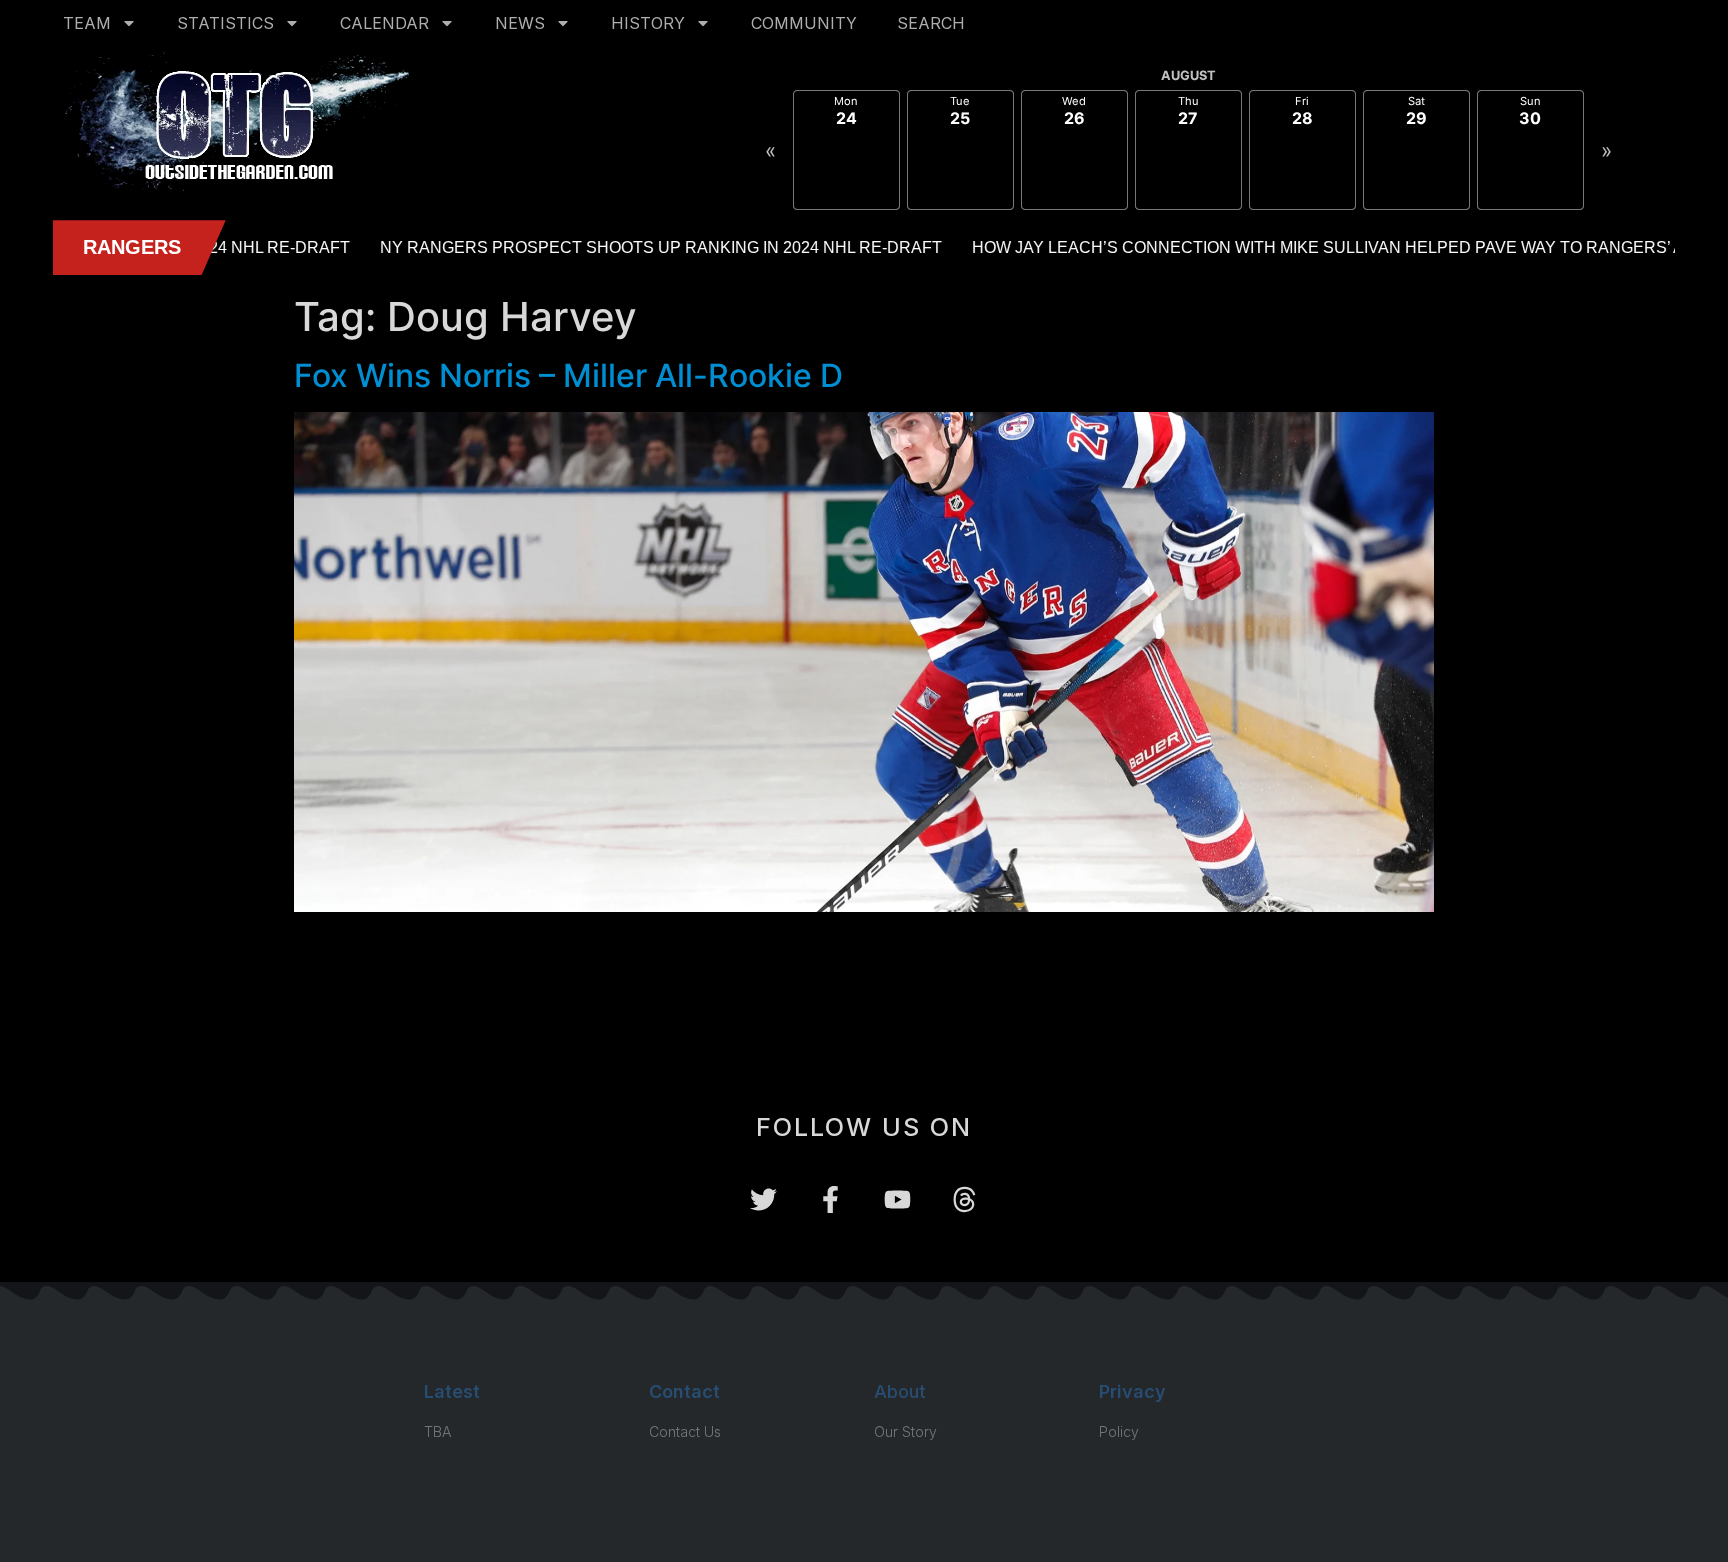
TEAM (87, 23)
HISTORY (648, 23)
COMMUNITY (804, 23)
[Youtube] (897, 1199)
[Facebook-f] (830, 1199)
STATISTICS (225, 23)
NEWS (520, 23)
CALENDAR (384, 23)
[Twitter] (763, 1199)
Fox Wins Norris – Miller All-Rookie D (568, 375)
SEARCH (931, 23)
